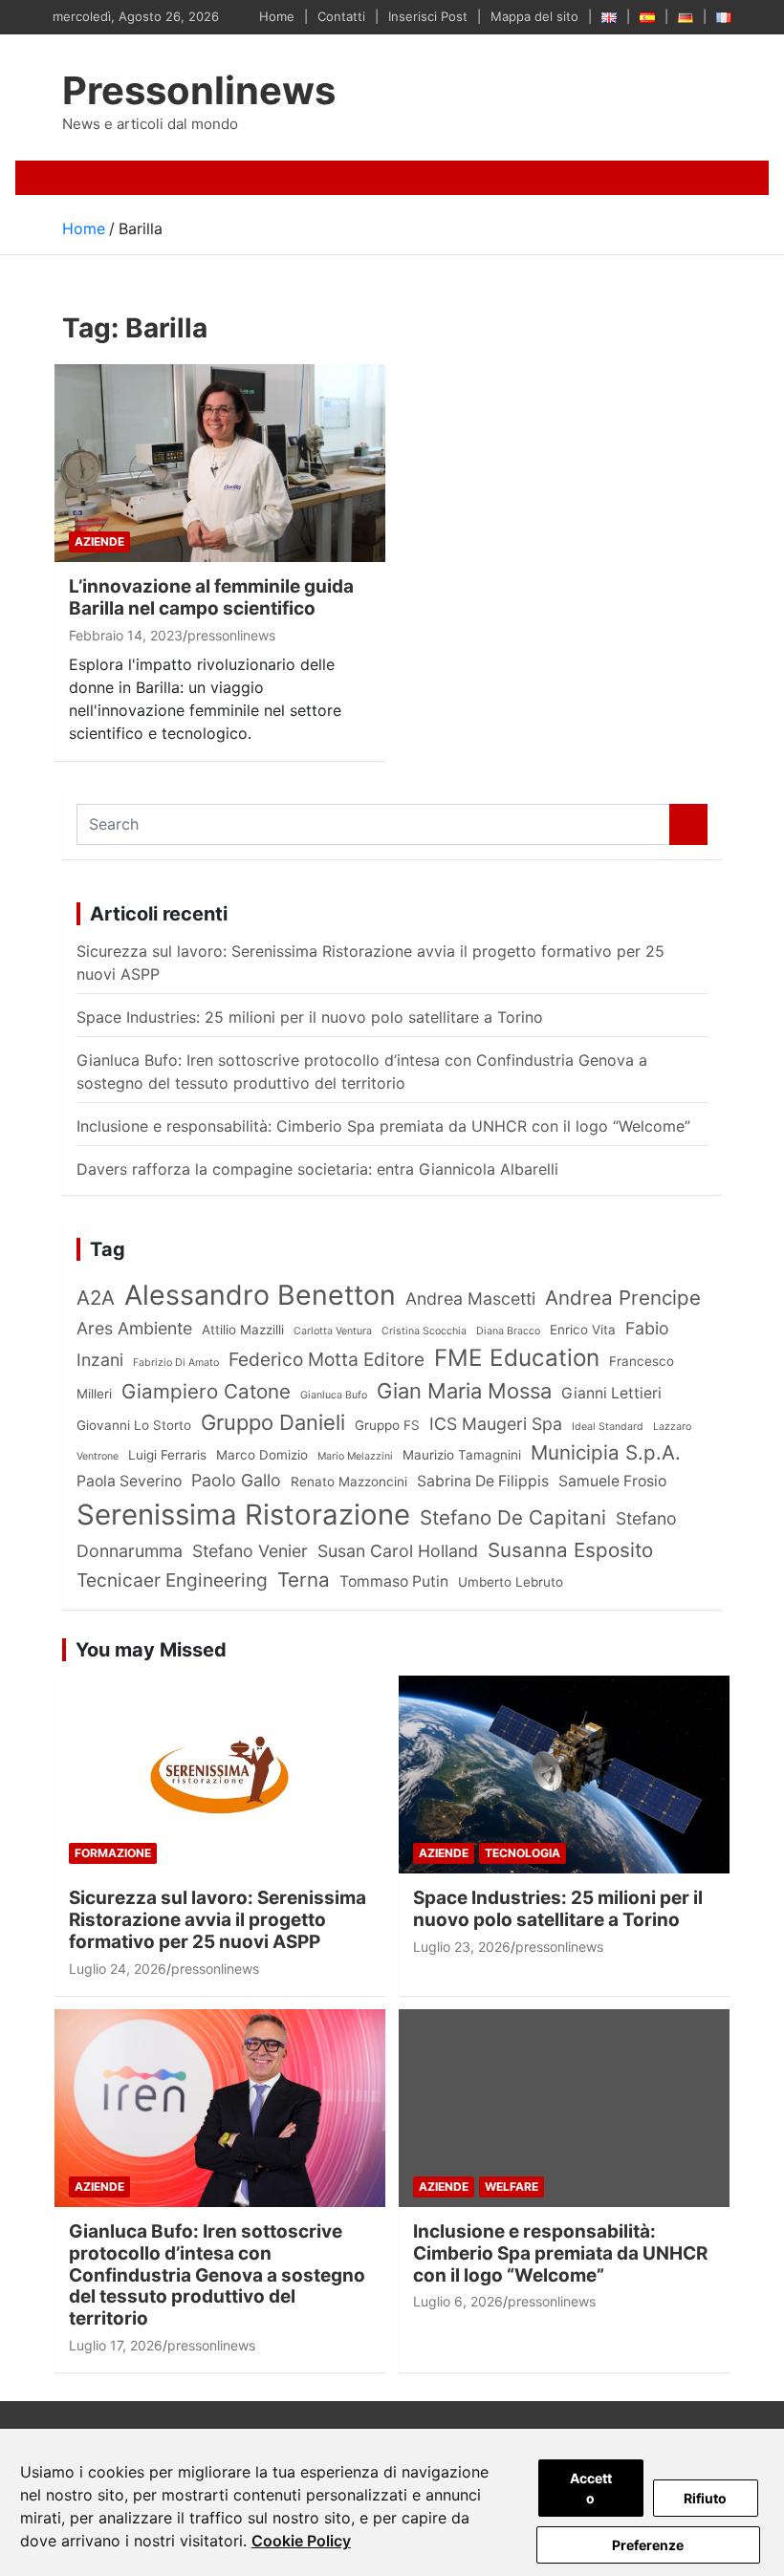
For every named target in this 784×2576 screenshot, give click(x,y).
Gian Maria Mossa (464, 1391)
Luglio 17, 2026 (116, 2345)
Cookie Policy (301, 2541)
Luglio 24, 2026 (118, 1969)
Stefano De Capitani (513, 1517)
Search (688, 824)
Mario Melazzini (355, 1456)
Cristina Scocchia (424, 1331)
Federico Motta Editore (327, 1359)
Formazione (113, 1853)
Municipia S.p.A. (606, 1452)
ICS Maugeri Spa (496, 1424)
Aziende (99, 541)
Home (277, 16)
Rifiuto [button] (705, 2498)
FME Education (517, 1358)
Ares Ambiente (134, 1328)
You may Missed (151, 1650)
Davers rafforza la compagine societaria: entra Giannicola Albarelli (317, 1169)
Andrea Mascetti (470, 1299)
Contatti (341, 16)
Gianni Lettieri (611, 1393)
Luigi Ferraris (167, 1455)
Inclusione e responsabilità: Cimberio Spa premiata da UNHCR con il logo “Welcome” (383, 1126)
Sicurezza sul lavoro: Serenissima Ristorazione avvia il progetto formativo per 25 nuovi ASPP (218, 1920)
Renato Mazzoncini (349, 1482)
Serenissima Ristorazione (243, 1515)
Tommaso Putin (394, 1581)
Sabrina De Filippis (483, 1481)
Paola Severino (129, 1481)
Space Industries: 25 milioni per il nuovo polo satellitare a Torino (310, 1017)
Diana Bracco (508, 1331)
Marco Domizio (262, 1455)
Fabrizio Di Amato (176, 1363)
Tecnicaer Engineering (172, 1580)
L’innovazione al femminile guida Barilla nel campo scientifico (211, 597)
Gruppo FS (387, 1425)
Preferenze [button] (648, 2545)
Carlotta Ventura (333, 1331)
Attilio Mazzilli (243, 1330)
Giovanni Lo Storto (134, 1425)
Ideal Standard (608, 1427)
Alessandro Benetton (260, 1295)
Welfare (512, 2186)
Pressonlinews (199, 90)
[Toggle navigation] (84, 178)
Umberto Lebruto (511, 1582)
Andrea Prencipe (623, 1298)
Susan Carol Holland (398, 1551)
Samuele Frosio (612, 1481)
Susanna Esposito (570, 1550)
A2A (96, 1298)
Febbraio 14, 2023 (126, 635)
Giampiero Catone (206, 1391)
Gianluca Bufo (334, 1395)
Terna (304, 1580)
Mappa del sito (534, 16)
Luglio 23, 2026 (462, 1947)
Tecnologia (523, 1853)
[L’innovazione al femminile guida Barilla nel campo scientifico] (220, 463)
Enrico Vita (583, 1330)
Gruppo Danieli (273, 1422)
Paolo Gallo (236, 1480)
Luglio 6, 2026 (458, 2301)
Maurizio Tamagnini (462, 1455)
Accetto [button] (591, 2488)
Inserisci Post (428, 16)
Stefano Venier (250, 1551)
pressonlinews (231, 635)
